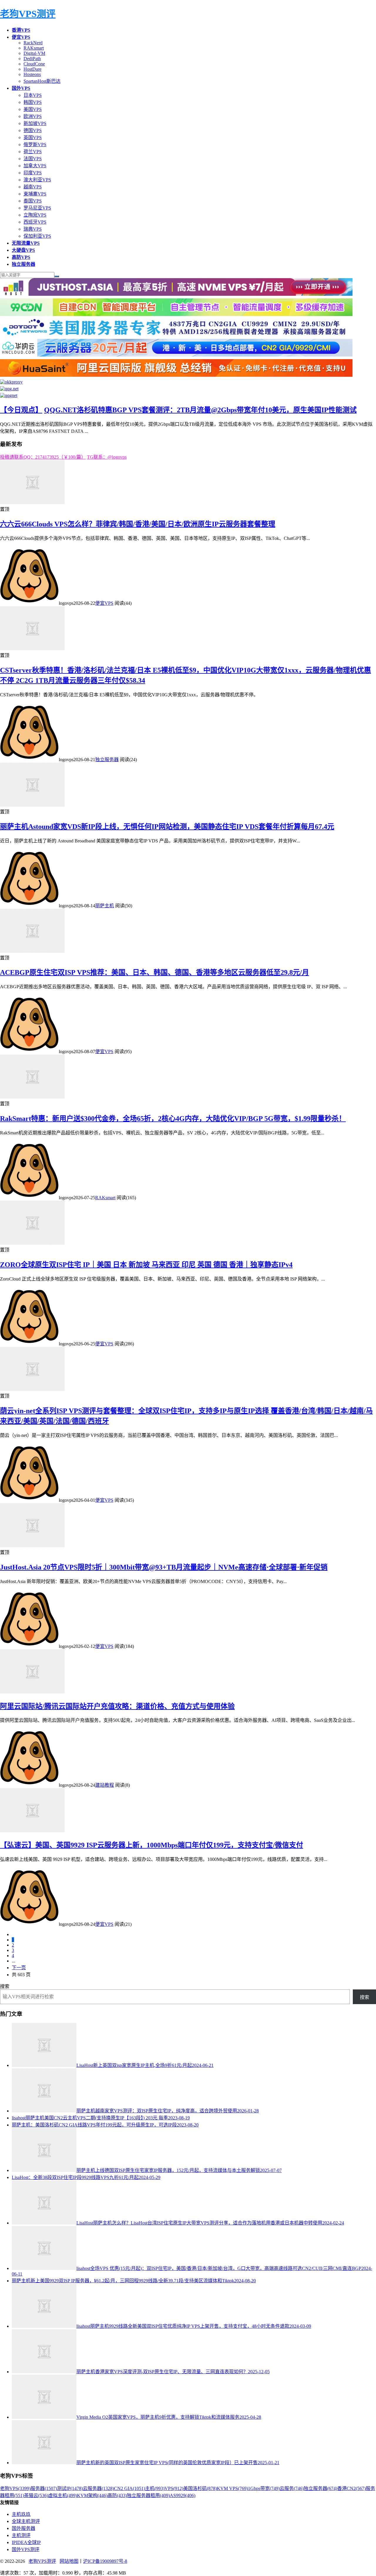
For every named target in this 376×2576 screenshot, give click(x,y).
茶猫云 (36, 2495)
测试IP (70, 2488)
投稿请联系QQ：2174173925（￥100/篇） (43, 457)
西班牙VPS (35, 222)
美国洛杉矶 (200, 2488)
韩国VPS (33, 102)
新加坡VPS (35, 123)
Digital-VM (34, 53)
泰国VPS (33, 201)
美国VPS (33, 109)
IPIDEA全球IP (26, 2542)
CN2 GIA (130, 2488)
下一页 (19, 1968)
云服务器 (98, 2488)
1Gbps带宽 (264, 2488)
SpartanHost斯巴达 (42, 81)
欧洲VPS (33, 116)
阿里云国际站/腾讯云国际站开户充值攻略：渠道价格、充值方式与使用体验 (117, 1706)
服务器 (44, 2488)
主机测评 (21, 2535)
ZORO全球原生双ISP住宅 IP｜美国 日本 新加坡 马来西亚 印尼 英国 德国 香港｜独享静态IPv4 (146, 1265)
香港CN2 (351, 2488)
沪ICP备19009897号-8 (105, 2561)
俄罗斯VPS (35, 145)
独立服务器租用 (148, 2495)
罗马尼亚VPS (37, 208)
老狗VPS (15, 2488)
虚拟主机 (63, 2495)
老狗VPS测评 (28, 14)
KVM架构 (92, 2495)
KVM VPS (232, 2488)
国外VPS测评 (26, 2549)
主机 (155, 2488)
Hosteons (32, 74)
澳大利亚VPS (37, 180)
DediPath (32, 59)
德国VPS (33, 130)
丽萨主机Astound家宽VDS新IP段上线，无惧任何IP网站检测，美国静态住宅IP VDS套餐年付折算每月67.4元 (167, 827)
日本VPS (33, 95)
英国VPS (33, 137)
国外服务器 (23, 2528)
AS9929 (183, 2495)
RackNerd (33, 43)
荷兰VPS (33, 152)
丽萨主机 (105, 906)
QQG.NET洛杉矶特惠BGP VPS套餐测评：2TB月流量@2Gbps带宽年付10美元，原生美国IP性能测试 (200, 410)
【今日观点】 (21, 410)
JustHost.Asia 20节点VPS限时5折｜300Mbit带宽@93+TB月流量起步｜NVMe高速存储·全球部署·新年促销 (164, 1567)
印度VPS (33, 173)
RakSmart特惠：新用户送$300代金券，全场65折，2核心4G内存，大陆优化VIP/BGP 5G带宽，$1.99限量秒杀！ (173, 1119)
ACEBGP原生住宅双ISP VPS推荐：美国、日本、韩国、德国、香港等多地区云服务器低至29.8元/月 (155, 972)
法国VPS (33, 159)
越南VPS (33, 187)
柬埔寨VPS (35, 194)
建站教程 (105, 1785)
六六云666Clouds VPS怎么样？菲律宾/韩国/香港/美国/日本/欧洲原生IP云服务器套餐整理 (138, 524)
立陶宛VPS (35, 215)
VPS (174, 2488)
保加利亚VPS (37, 236)
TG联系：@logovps (107, 457)
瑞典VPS (33, 229)
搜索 (5, 1986)
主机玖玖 (21, 2514)
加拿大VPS (35, 166)
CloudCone (34, 64)
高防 (117, 2495)
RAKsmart (34, 48)
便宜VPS (104, 603)
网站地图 (69, 2561)
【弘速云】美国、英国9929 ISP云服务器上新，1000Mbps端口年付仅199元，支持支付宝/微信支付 (152, 1845)
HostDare (32, 69)
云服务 (292, 2488)
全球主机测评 (26, 2521)
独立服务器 (107, 760)
